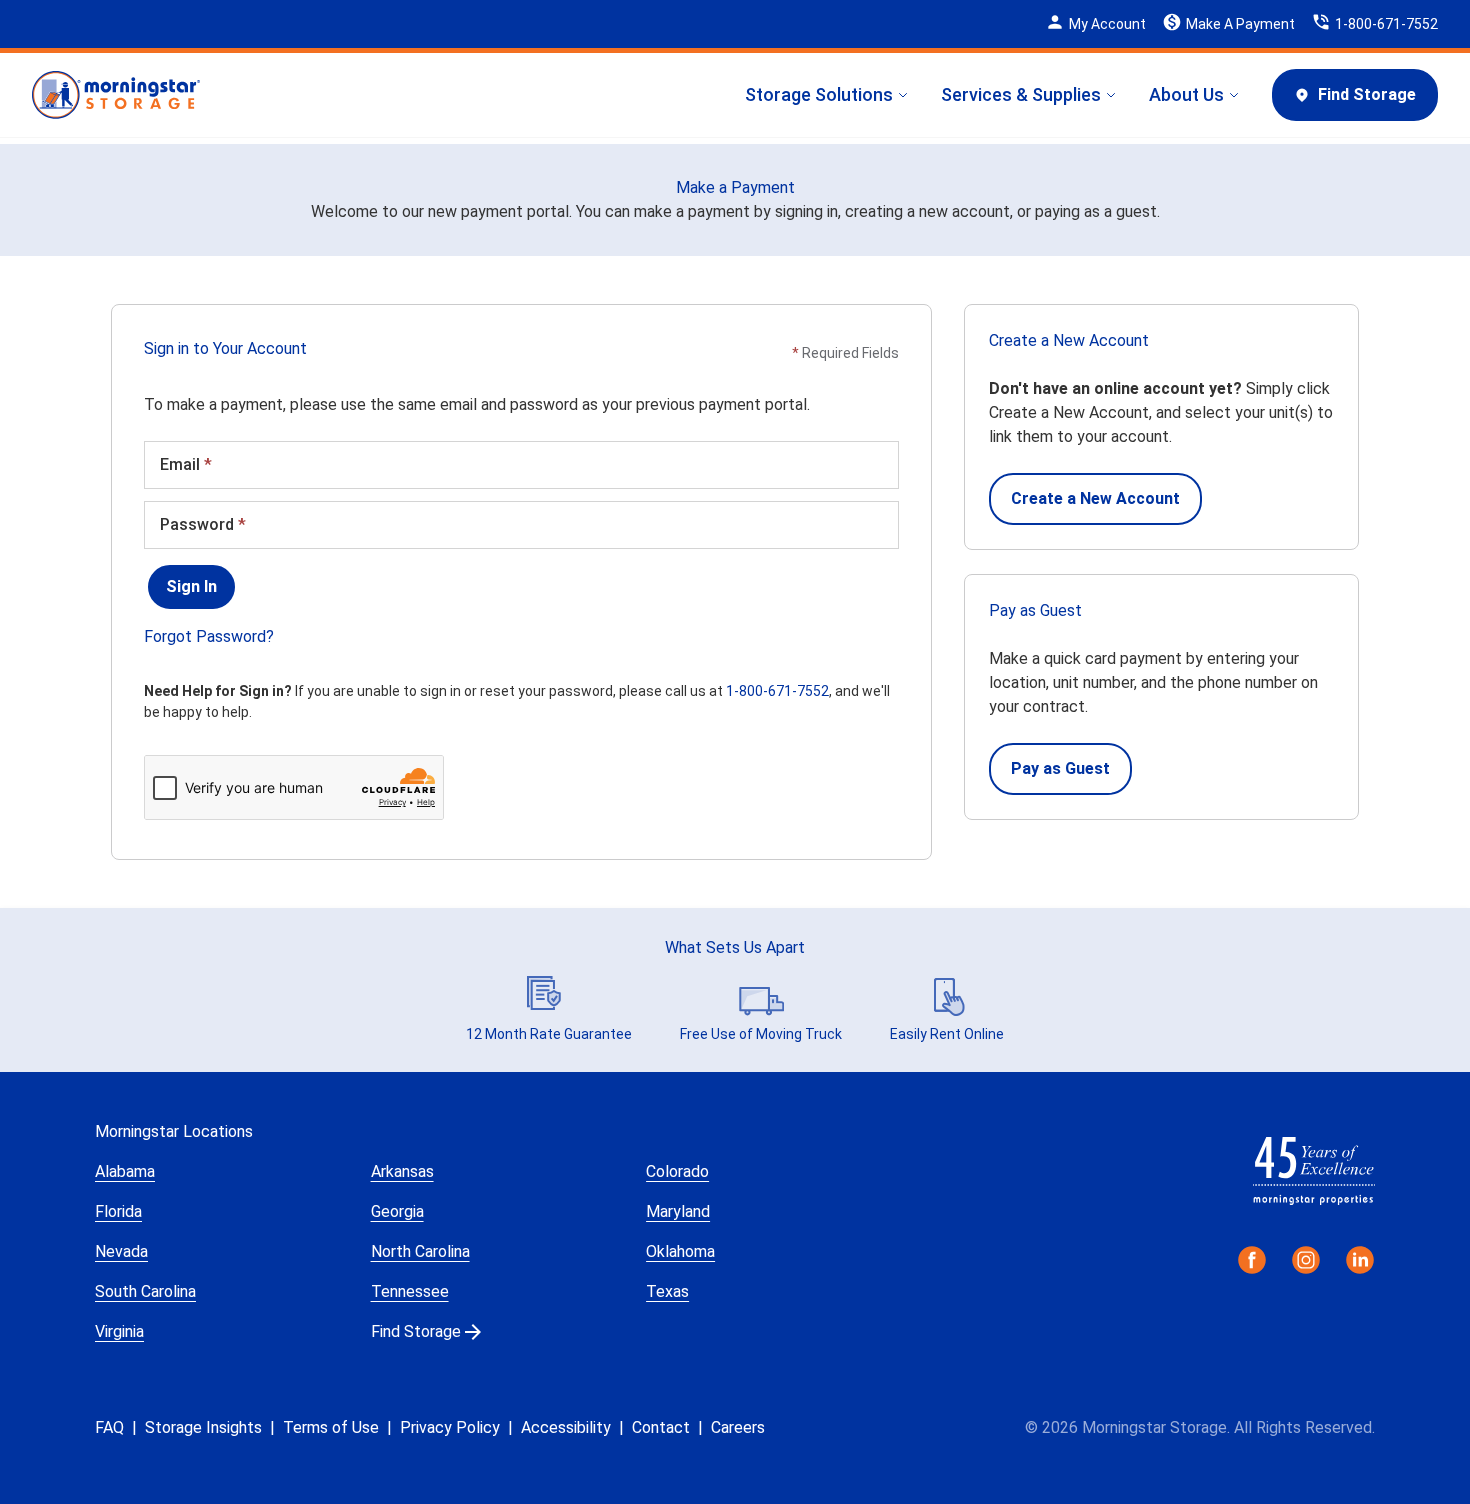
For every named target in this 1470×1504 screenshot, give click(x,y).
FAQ (109, 1427)
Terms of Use (331, 1427)
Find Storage (1367, 94)
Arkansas (402, 1171)
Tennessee (410, 1291)
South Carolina (145, 1291)
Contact (661, 1427)
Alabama (125, 1171)
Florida (118, 1211)
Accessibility (566, 1427)
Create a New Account (1095, 498)
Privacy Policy (450, 1427)
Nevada (121, 1251)
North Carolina (420, 1251)
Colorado (677, 1171)
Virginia (119, 1331)
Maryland (678, 1211)
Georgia (397, 1211)
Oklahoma (680, 1251)
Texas (667, 1291)
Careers (738, 1427)
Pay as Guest (1060, 768)
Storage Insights (203, 1427)
